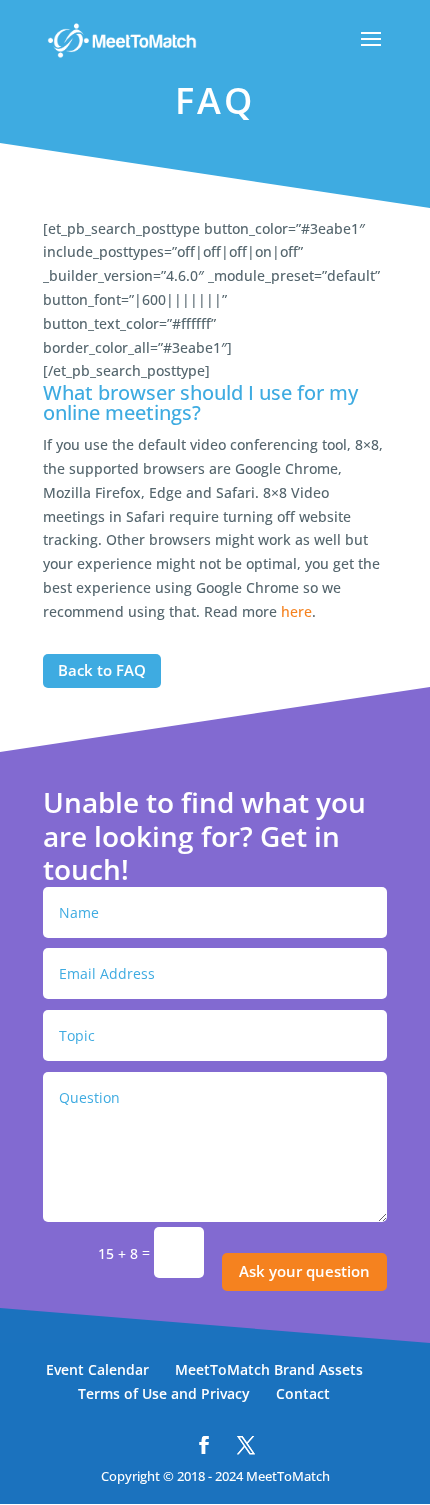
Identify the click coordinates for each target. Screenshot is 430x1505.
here (296, 611)
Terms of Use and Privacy (164, 1393)
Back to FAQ (102, 670)
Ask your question (304, 1271)
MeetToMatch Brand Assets (269, 1369)
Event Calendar (97, 1369)
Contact (303, 1393)
